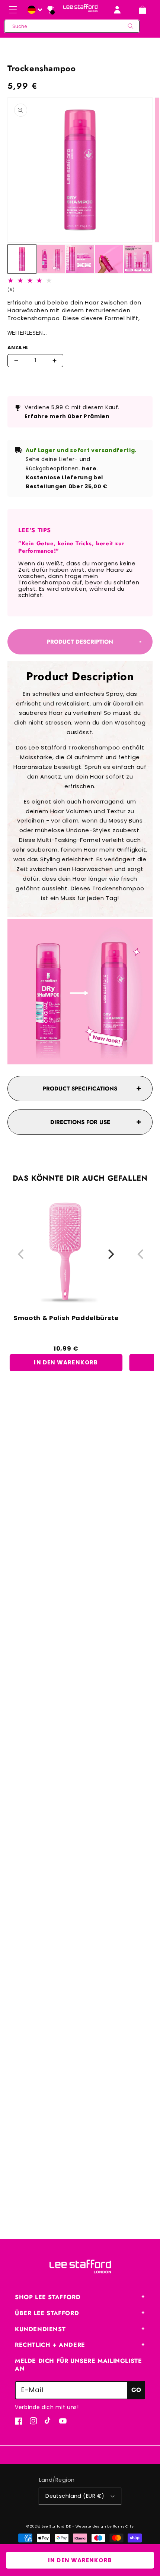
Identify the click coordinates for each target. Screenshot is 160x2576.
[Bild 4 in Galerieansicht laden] (109, 259)
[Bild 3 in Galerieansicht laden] (80, 259)
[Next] (110, 1254)
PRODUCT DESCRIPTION (80, 642)
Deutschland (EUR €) (75, 2496)
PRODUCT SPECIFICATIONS (80, 1089)
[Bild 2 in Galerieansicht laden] (51, 259)
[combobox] (72, 26)
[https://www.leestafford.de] (34, 10)
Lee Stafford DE (56, 2526)
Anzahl (18, 348)
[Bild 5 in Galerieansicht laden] (138, 259)
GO (136, 2390)
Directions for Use (80, 1122)
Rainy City (124, 2526)
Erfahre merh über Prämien (67, 416)
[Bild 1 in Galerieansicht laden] (22, 259)
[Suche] (131, 26)
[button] (13, 10)
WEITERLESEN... (27, 333)
